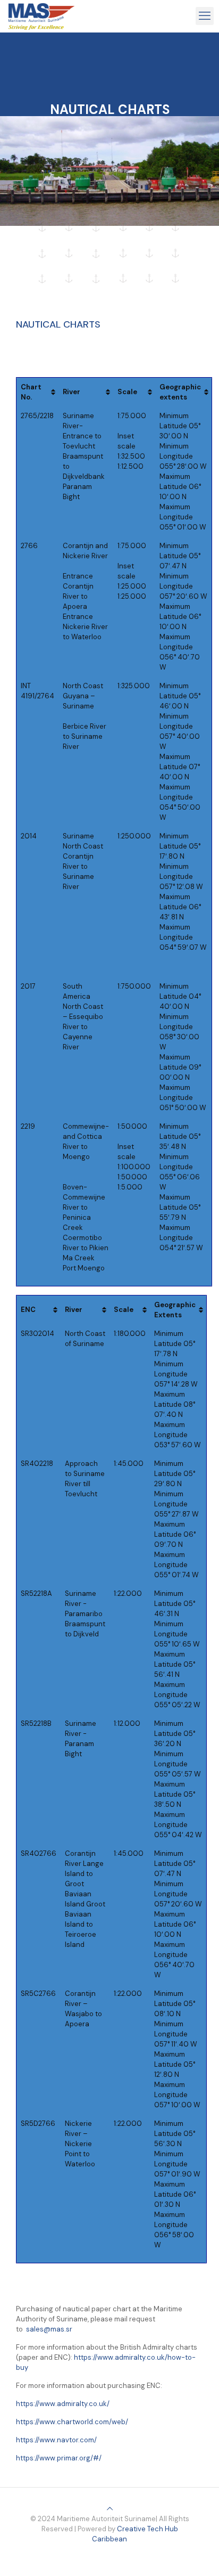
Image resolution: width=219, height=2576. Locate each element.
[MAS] (41, 16)
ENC (28, 1310)
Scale (127, 392)
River (71, 392)
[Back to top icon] (110, 2509)
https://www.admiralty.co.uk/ (63, 2404)
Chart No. (31, 392)
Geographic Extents (175, 1310)
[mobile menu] (205, 16)
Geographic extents (180, 392)
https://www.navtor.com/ (56, 2440)
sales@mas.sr (49, 2329)
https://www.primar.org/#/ (59, 2458)
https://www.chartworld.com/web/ (72, 2422)
